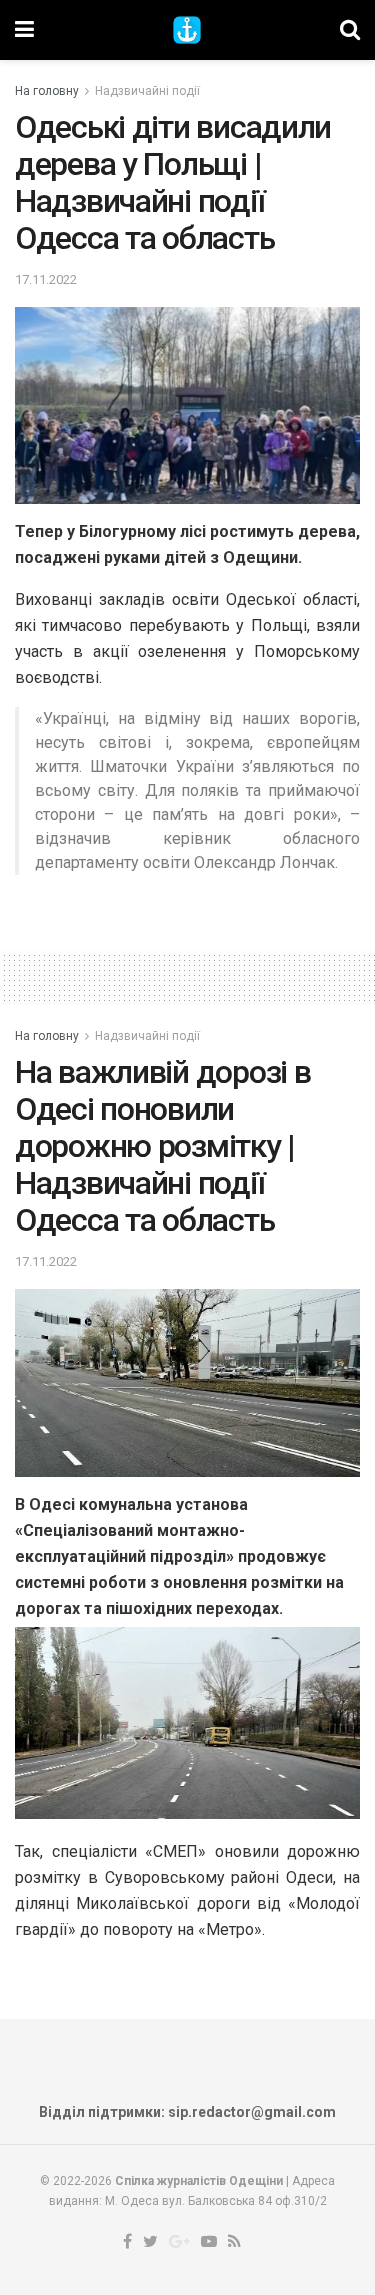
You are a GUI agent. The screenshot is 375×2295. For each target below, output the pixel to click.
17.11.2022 (46, 279)
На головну (47, 91)
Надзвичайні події (147, 91)
